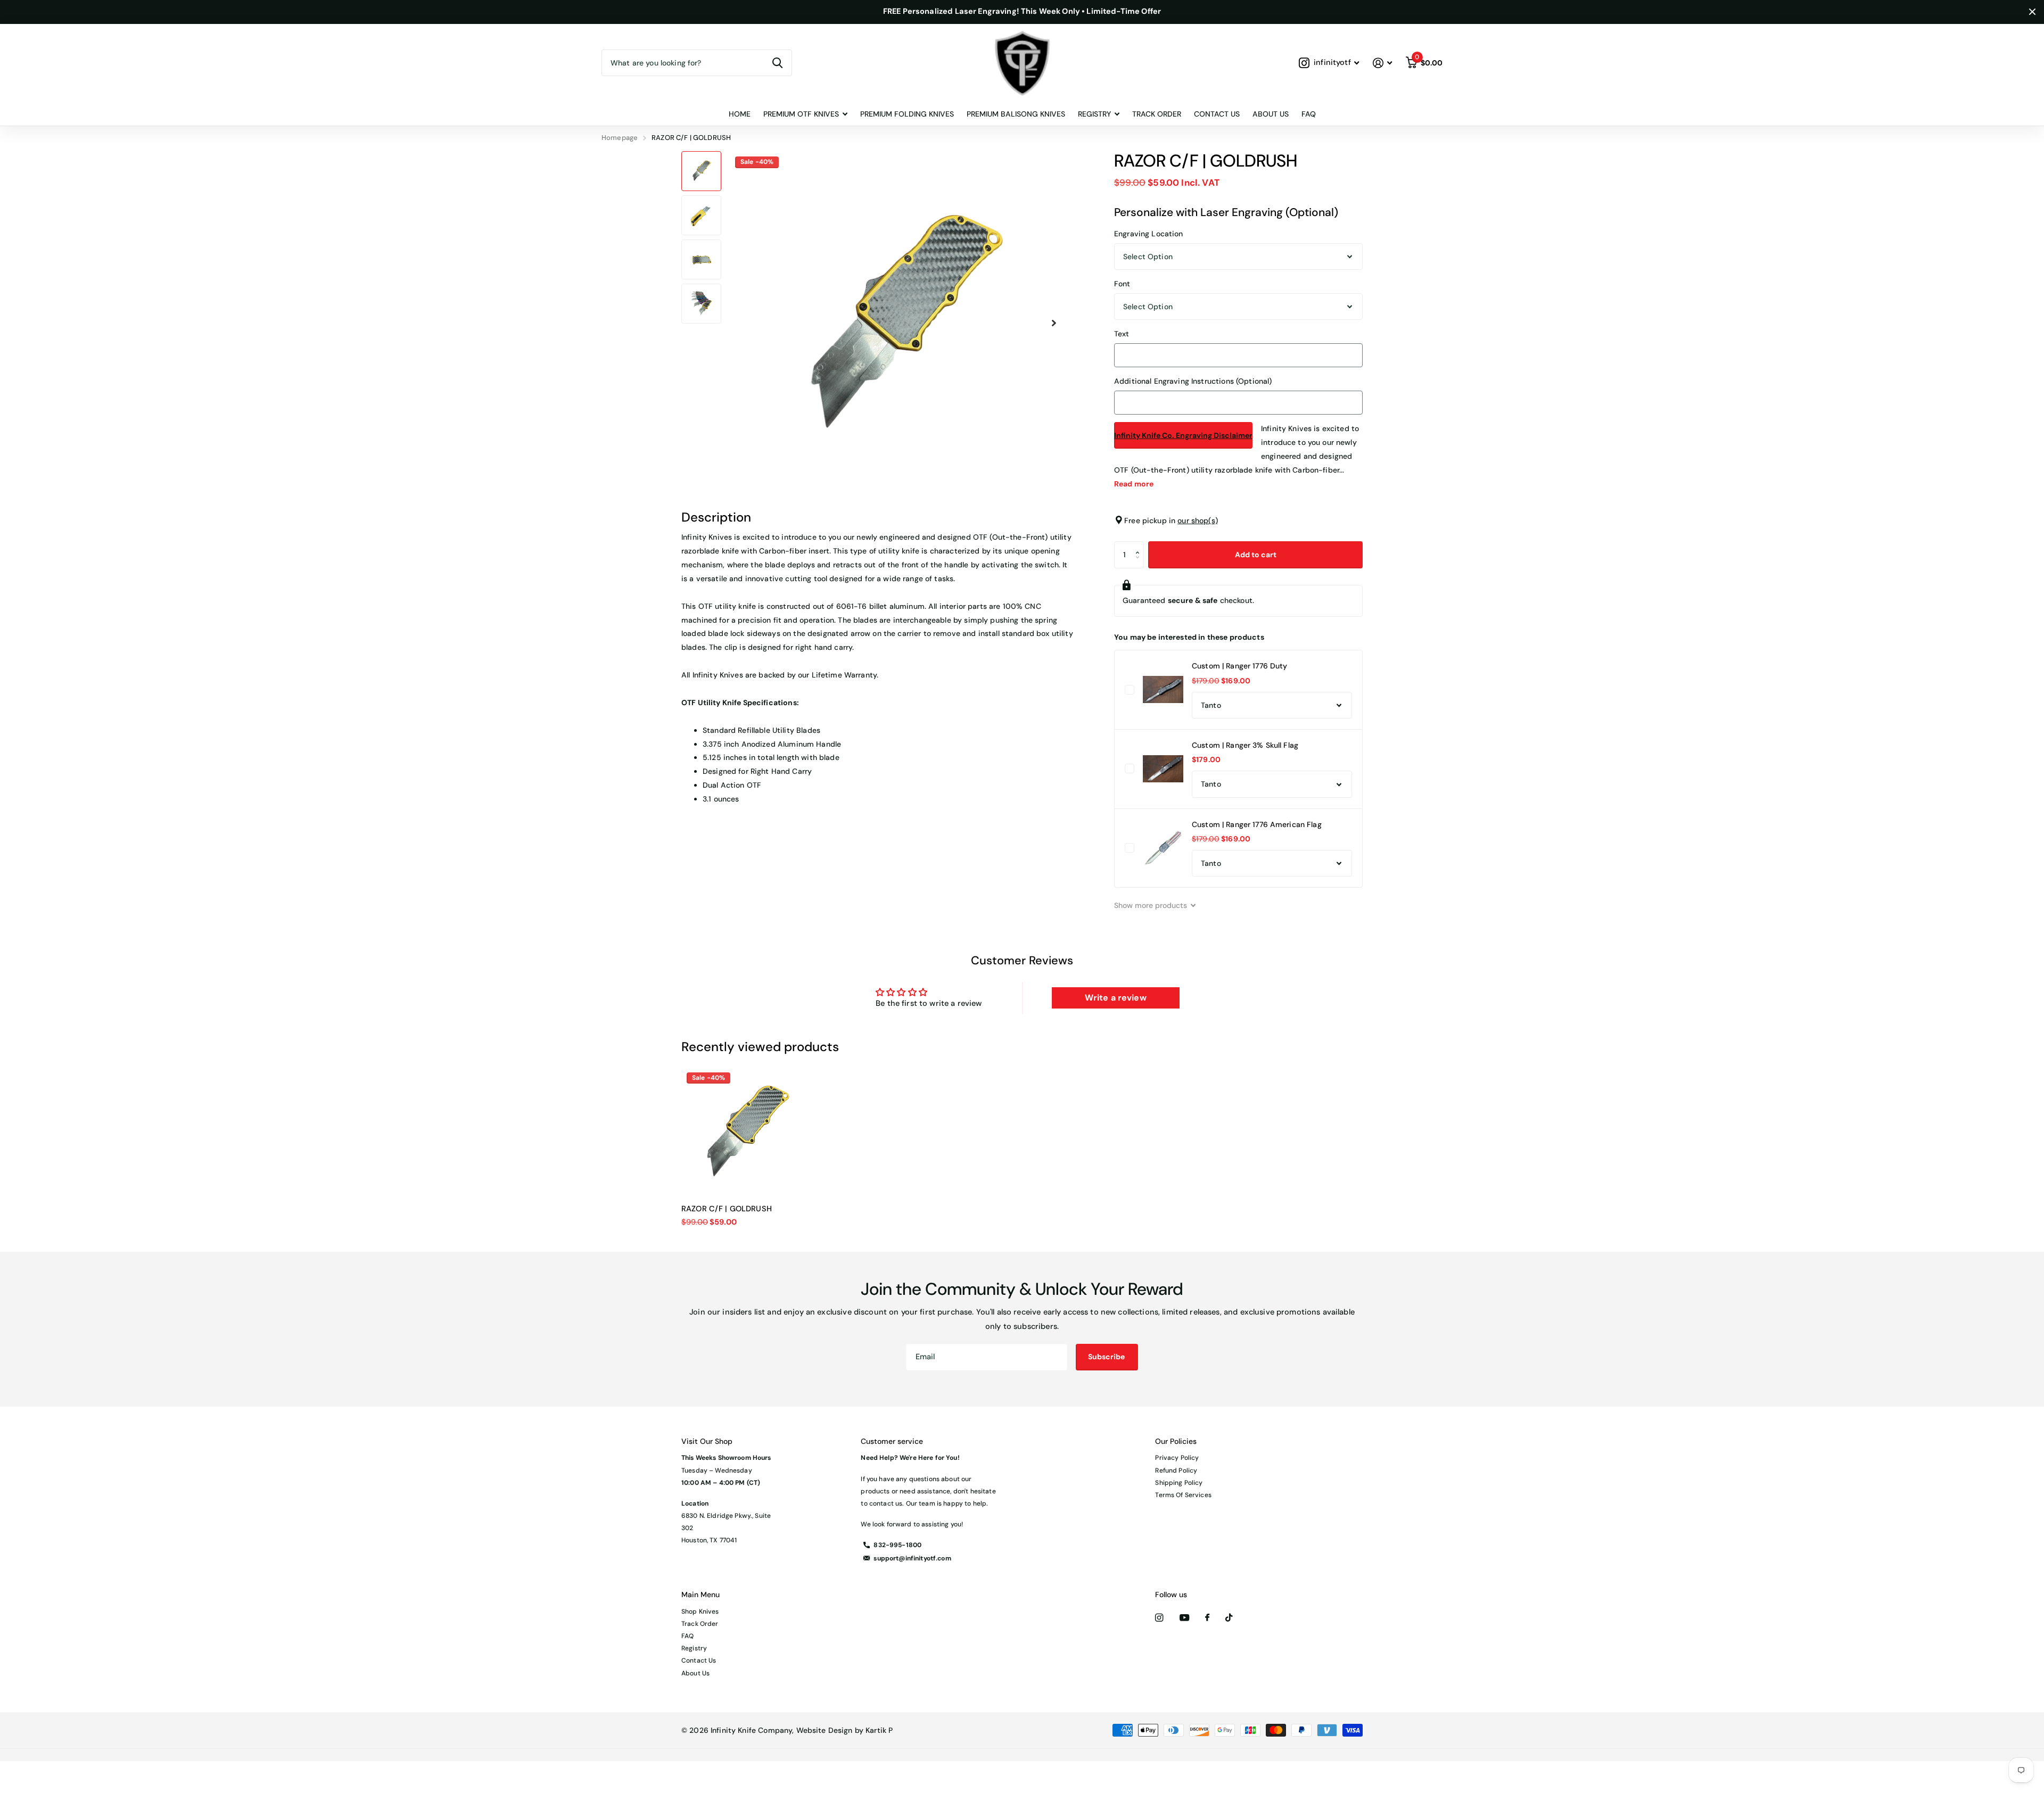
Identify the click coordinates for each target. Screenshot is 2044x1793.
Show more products (1152, 905)
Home (740, 114)
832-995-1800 (897, 1545)
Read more (1134, 484)
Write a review (1116, 998)
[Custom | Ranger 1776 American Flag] (1163, 848)
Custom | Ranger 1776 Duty (1240, 666)
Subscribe (1107, 1357)
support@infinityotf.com (912, 1558)
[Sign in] (1382, 63)
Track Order (1157, 114)
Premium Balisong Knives (1016, 114)
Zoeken (777, 63)
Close (2032, 12)
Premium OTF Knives (801, 114)
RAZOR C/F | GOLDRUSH (727, 1209)
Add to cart (1256, 555)
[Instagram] (1159, 1618)
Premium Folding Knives (907, 114)
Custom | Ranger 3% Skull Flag (1245, 745)
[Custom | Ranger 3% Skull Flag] (1163, 769)
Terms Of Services (1183, 1495)
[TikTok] (1229, 1618)
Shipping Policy (1179, 1483)
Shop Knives (700, 1612)
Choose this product (1130, 690)
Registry (694, 1648)
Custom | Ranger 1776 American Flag (1257, 824)
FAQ (1309, 114)
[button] (1054, 323)
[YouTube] (1184, 1618)
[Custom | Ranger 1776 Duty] (1163, 690)
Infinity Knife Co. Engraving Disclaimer (1183, 435)
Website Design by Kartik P (845, 1730)
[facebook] (1207, 1618)
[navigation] (701, 171)
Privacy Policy (1177, 1458)
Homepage (620, 138)
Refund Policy (1176, 1470)
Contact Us (1217, 114)
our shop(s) (1198, 520)
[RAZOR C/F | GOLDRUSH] (746, 1132)
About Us (1271, 114)
